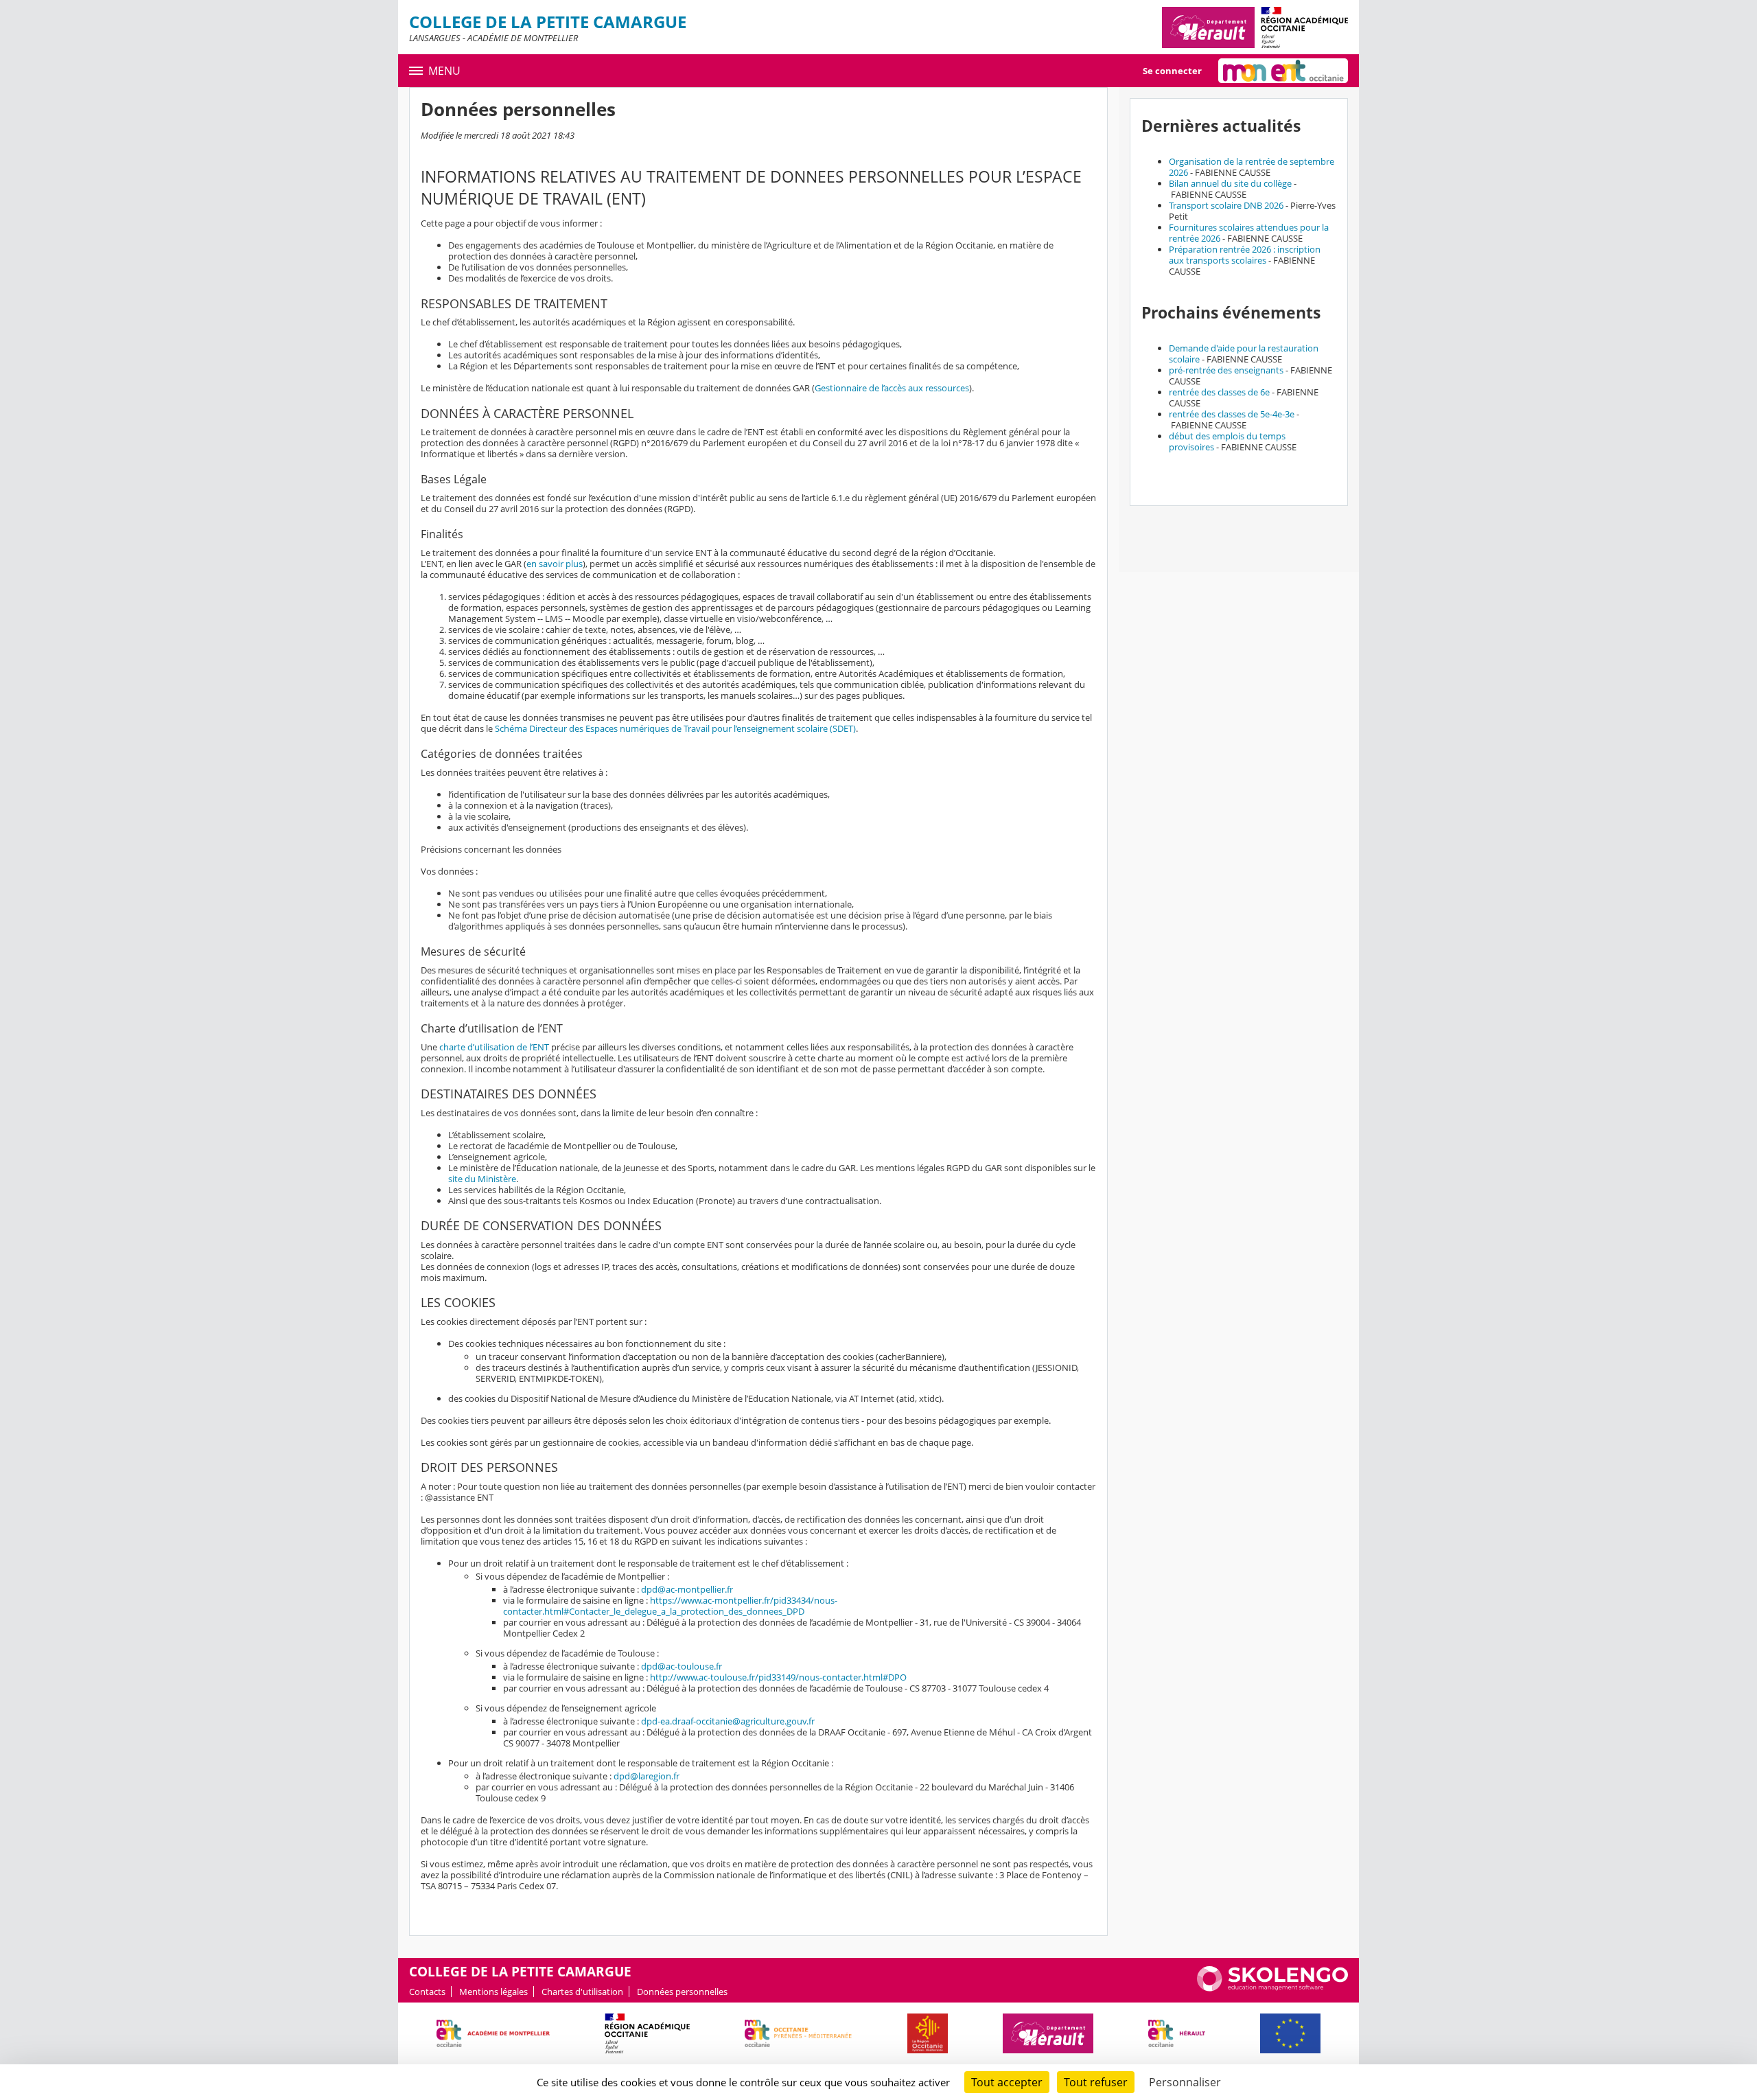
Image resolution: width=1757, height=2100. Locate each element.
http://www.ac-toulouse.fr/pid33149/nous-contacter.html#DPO (778, 1677)
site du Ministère (482, 1179)
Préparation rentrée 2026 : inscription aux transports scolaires (1245, 255)
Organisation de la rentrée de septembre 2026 (1252, 167)
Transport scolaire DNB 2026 (1226, 205)
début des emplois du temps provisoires (1227, 441)
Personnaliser (1185, 2082)
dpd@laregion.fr (647, 1776)
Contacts (427, 1992)
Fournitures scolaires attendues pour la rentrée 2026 (1249, 233)
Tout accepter (1007, 2082)
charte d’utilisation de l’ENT (494, 1047)
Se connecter (1172, 71)
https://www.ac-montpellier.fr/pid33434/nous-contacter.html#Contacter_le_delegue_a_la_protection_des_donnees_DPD (670, 1606)
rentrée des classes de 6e (1219, 392)
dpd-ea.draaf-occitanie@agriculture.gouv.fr (728, 1721)
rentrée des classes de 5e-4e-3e (1232, 414)
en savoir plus (555, 564)
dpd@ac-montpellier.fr (687, 1589)
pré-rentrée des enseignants (1226, 370)
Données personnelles (682, 1992)
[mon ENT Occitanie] (1283, 71)
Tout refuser (1096, 2082)
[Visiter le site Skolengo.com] (1272, 1988)
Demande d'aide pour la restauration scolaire (1244, 354)
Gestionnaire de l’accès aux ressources (892, 388)
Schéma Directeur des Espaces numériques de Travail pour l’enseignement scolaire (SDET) (675, 728)
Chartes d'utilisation (582, 1992)
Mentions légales (493, 1992)
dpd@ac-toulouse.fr (682, 1666)
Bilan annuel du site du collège (1230, 183)
